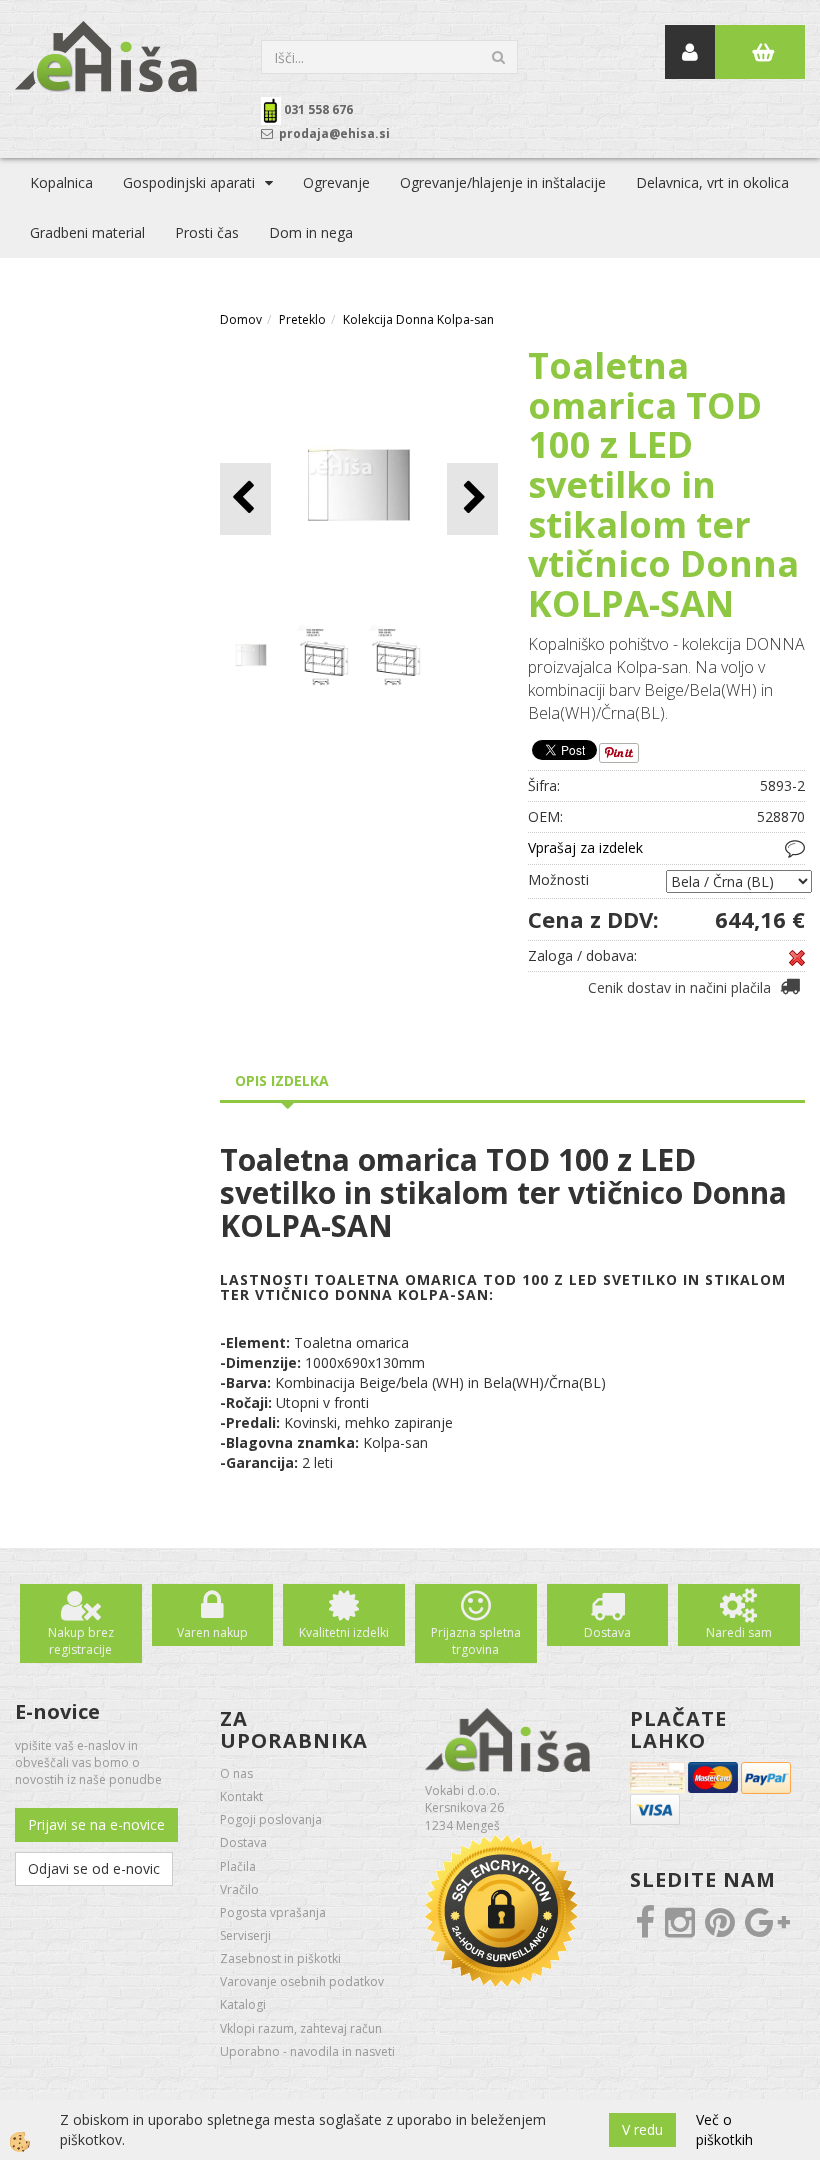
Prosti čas (207, 232)
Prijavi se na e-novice (96, 1824)
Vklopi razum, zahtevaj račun (301, 2028)
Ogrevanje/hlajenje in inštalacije (503, 182)
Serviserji (245, 1935)
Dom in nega (311, 232)
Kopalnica (61, 182)
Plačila (238, 1866)
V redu (642, 2129)
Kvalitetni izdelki (344, 1632)
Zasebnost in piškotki (280, 1958)
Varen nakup (212, 1632)
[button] (472, 498)
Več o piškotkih (724, 2129)
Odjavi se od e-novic (94, 1868)
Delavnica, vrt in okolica (712, 182)
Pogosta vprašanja (273, 1912)
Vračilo (239, 1889)
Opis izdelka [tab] (282, 1080)
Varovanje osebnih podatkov (302, 1981)
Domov (241, 319)
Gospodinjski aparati (189, 182)
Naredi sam (739, 1632)
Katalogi (243, 2004)
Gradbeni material (87, 232)
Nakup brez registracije (81, 1641)
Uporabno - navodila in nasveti (307, 2051)
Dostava (607, 1632)
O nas (236, 1773)
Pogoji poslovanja (271, 1819)
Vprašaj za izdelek (585, 847)
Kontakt (241, 1796)
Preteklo (302, 319)
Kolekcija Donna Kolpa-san (418, 319)
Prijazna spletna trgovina (476, 1641)
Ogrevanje (336, 182)
